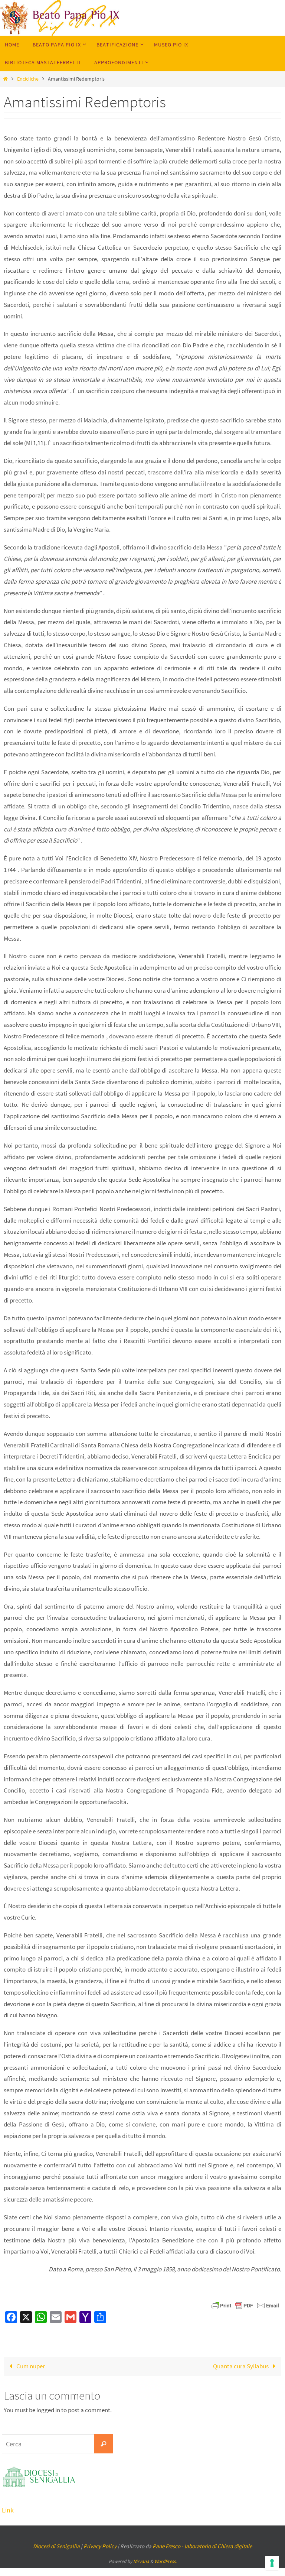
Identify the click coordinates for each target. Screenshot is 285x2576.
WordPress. (166, 2561)
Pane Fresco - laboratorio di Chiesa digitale (202, 2546)
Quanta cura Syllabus (241, 2366)
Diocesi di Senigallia (56, 2546)
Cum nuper (30, 2366)
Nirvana (141, 2561)
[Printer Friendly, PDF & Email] (245, 2305)
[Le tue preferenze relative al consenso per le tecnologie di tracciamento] (272, 2563)
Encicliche (28, 79)
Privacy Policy (100, 2546)
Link (8, 2510)
